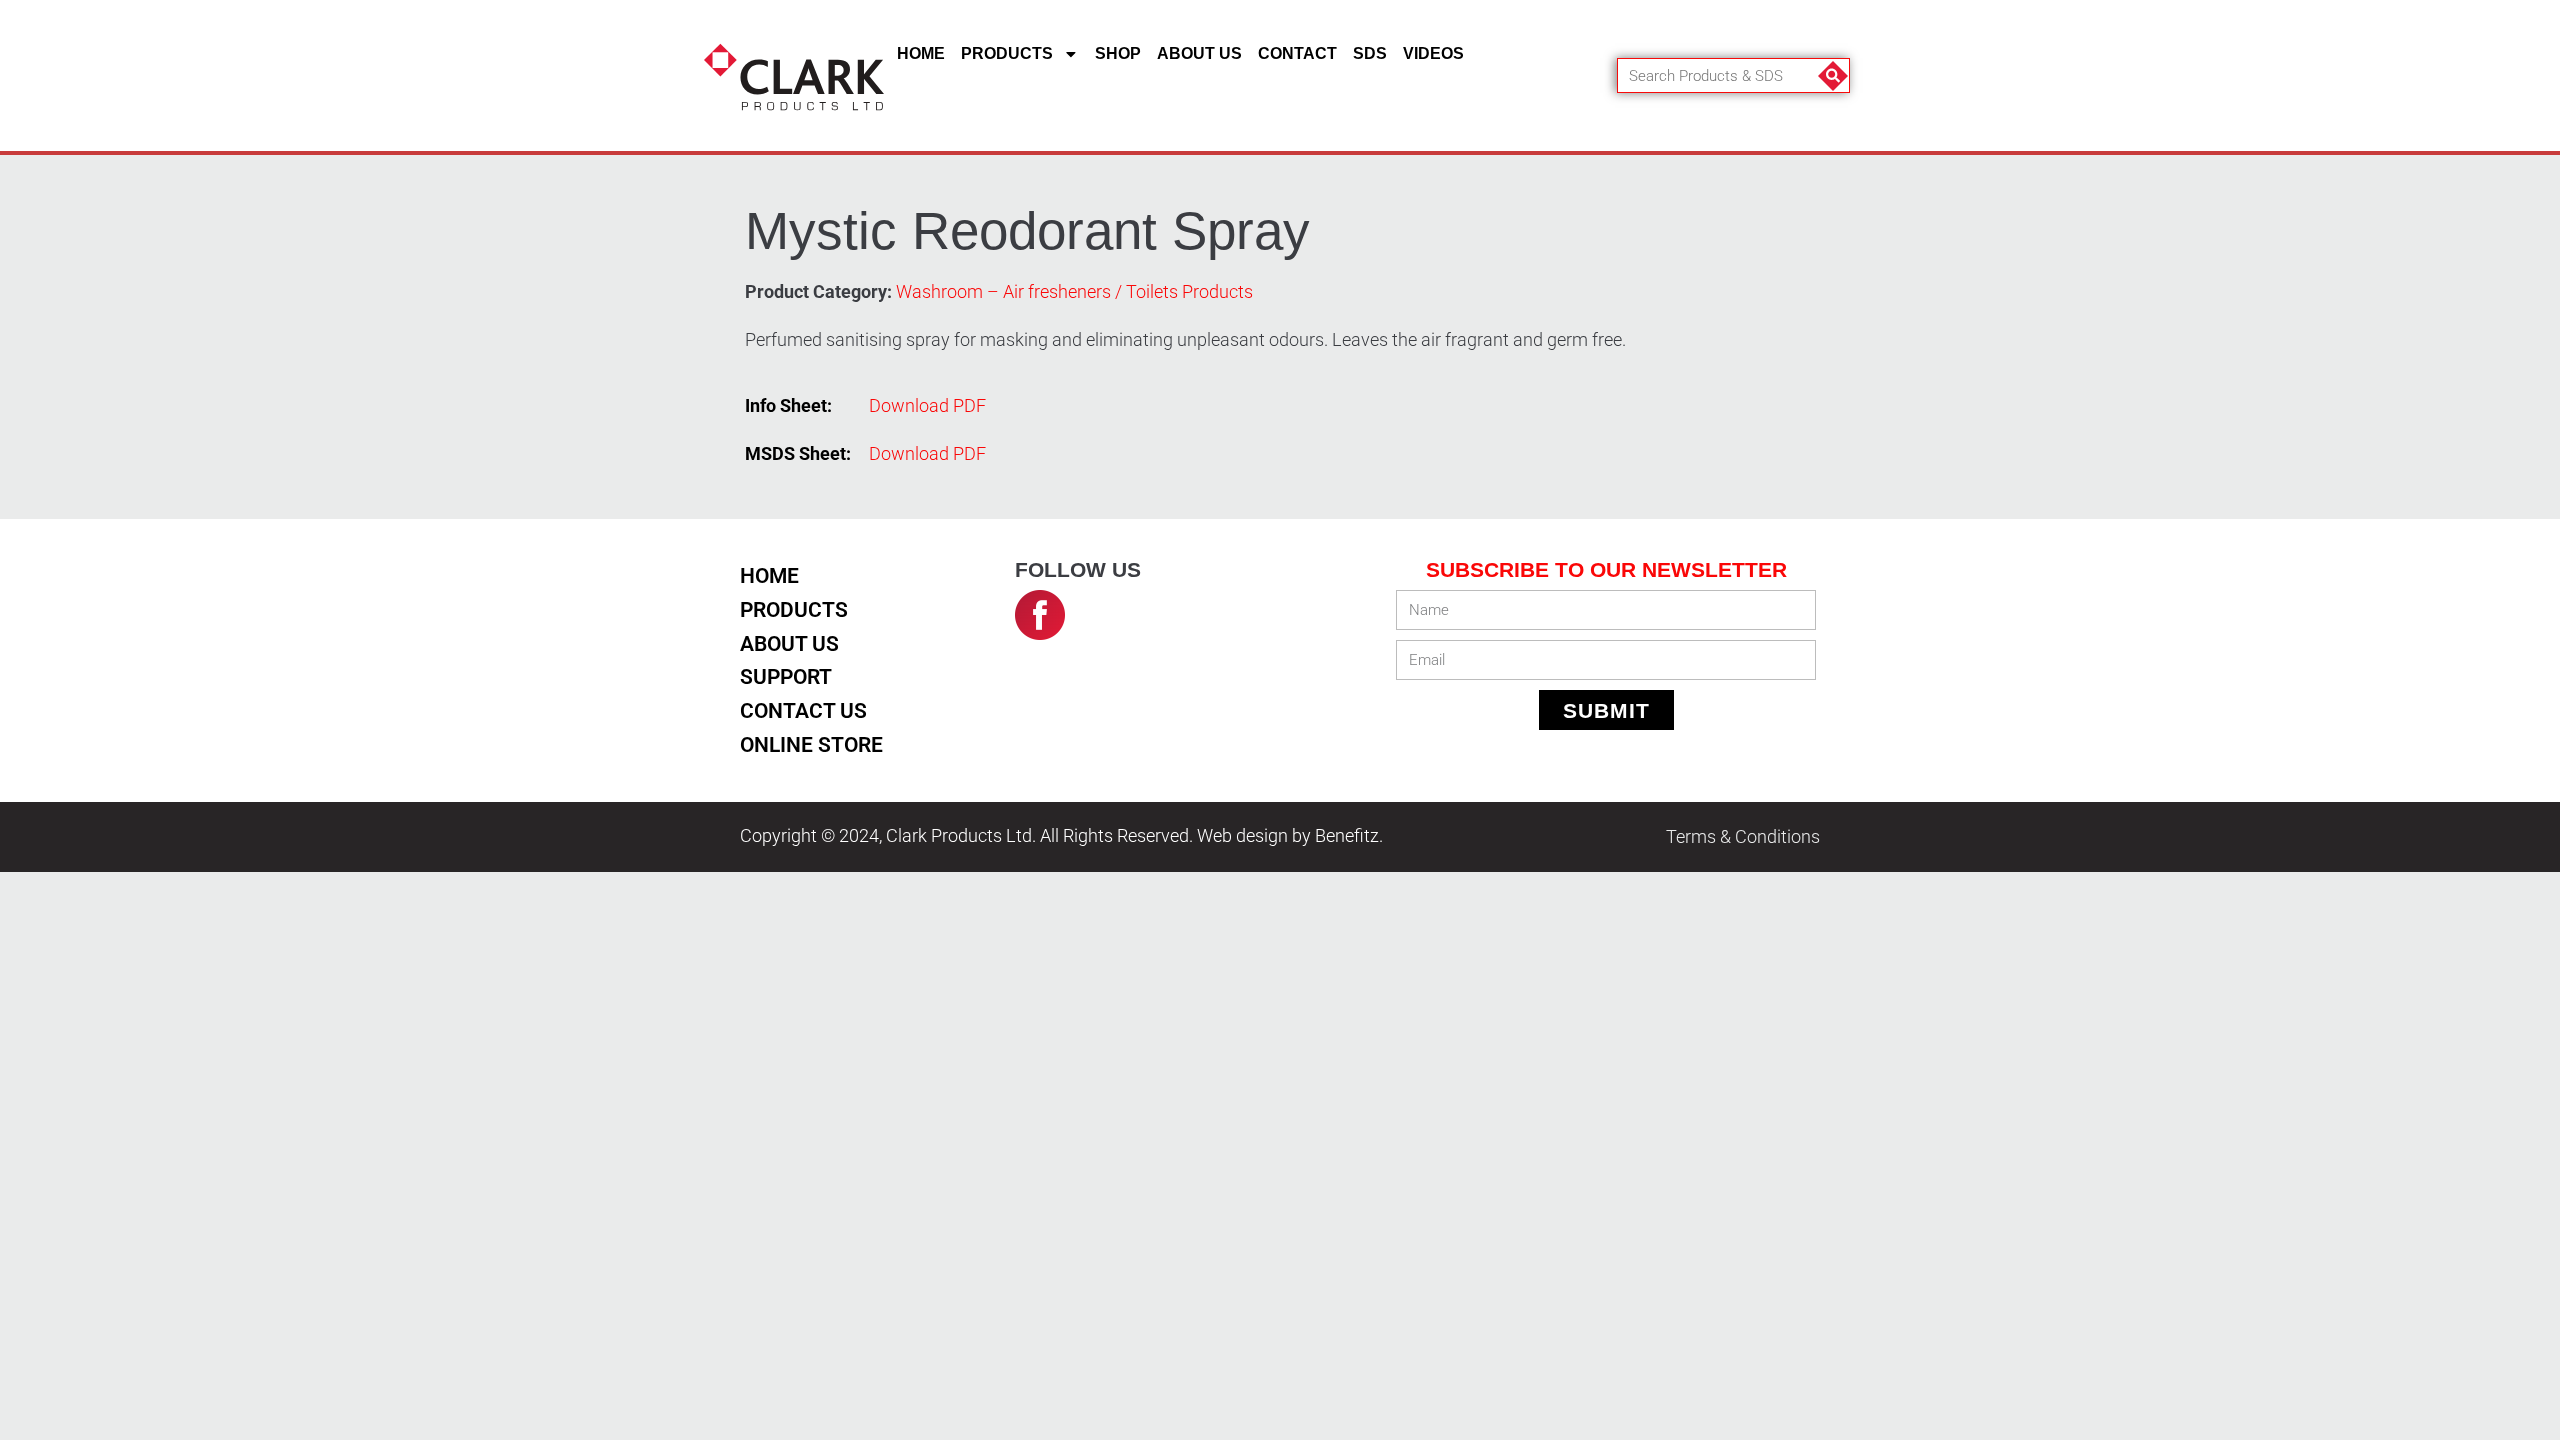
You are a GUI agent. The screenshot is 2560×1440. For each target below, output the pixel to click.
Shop (1118, 53)
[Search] (1831, 75)
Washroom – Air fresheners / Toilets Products (1074, 292)
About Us (1199, 53)
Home (921, 53)
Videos (1433, 53)
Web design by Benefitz (1288, 836)
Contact (1297, 53)
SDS (1370, 53)
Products (1007, 53)
